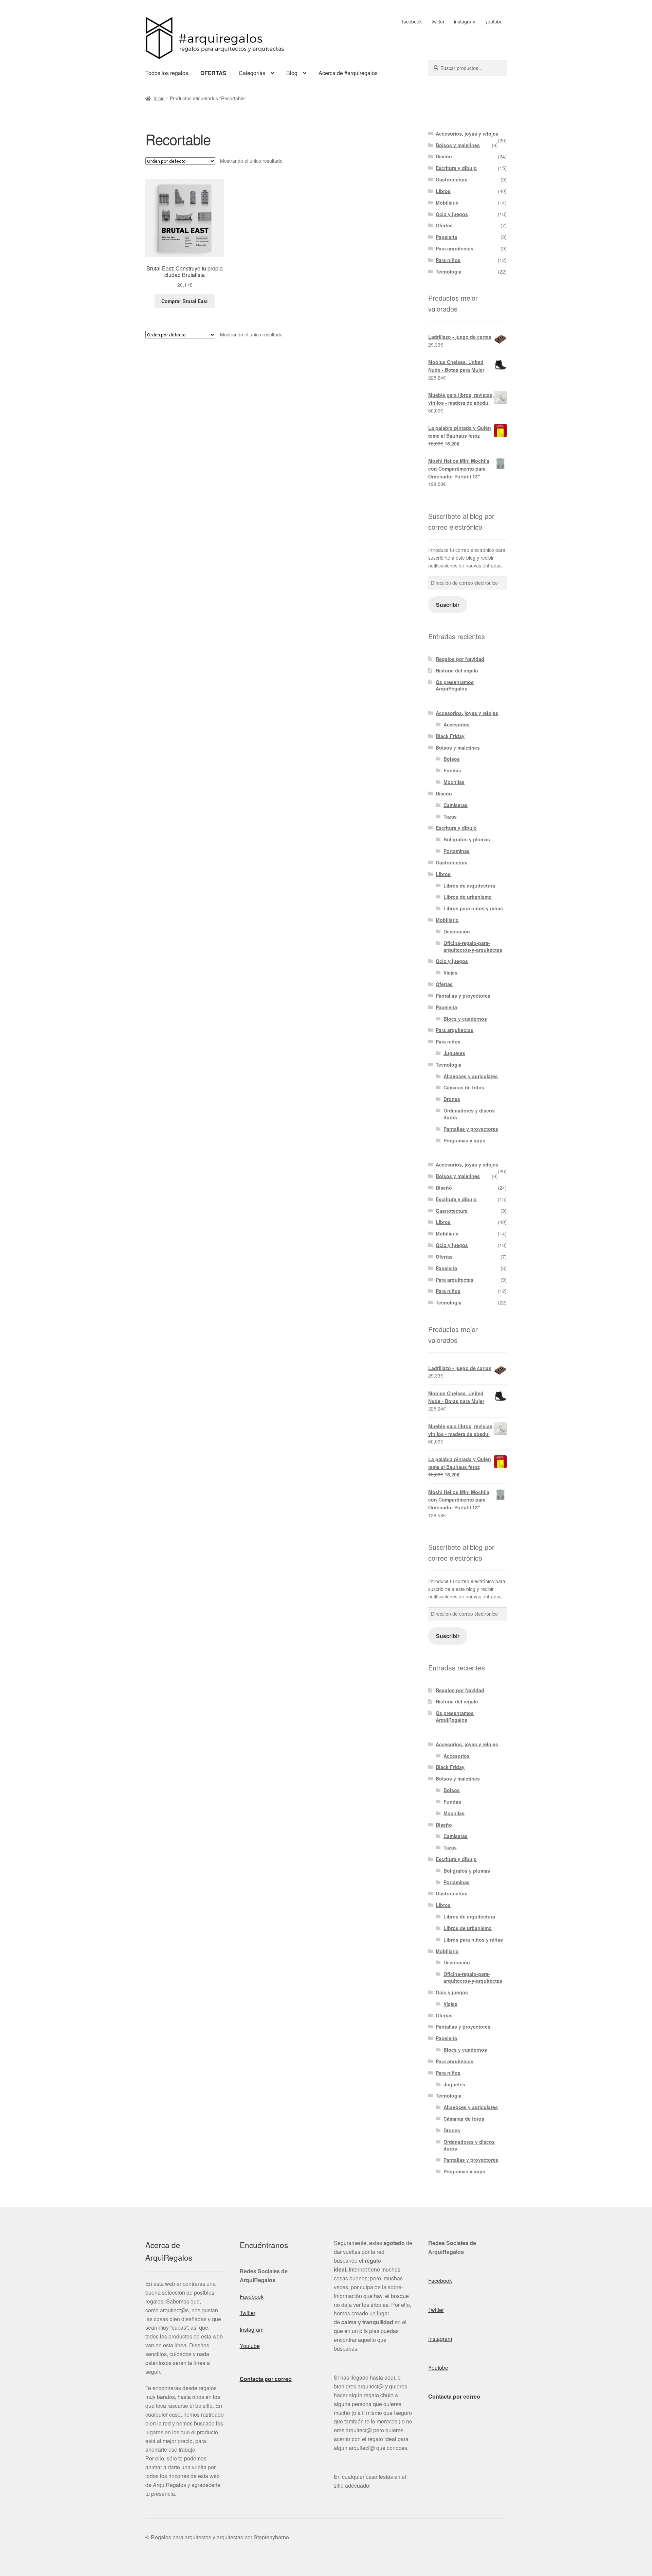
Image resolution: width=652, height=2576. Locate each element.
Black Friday (450, 736)
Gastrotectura (452, 179)
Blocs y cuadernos (465, 1019)
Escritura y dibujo (456, 168)
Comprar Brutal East (185, 301)
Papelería (446, 237)
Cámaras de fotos (464, 1087)
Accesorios (457, 724)
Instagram (252, 2329)
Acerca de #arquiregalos (348, 73)
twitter (438, 21)
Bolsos (452, 759)
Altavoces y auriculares (471, 1076)
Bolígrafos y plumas (467, 839)
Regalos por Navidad (460, 659)
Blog (292, 73)
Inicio (159, 98)
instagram (465, 21)
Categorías (252, 73)
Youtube (250, 2346)
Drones (452, 1099)
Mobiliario (447, 203)
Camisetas (456, 805)
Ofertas (444, 225)
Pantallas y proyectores (463, 996)
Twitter (248, 2313)
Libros (443, 191)
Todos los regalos (167, 73)
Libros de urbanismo (468, 897)
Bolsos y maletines (458, 145)
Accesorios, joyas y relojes (467, 134)
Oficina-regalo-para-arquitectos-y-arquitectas (473, 946)
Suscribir (448, 605)
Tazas (450, 817)
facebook (412, 21)
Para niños (448, 260)
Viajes (450, 972)
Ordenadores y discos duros (469, 1114)
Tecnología (449, 271)
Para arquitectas (455, 248)
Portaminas (457, 851)
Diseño (444, 156)
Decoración (457, 931)
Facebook (252, 2297)
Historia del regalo (457, 670)
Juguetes (454, 1053)
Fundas (452, 770)
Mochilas (454, 782)
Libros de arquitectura (469, 886)
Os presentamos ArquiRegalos (455, 685)
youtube (494, 21)
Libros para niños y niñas (473, 908)
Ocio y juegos (452, 214)
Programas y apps (464, 1140)
